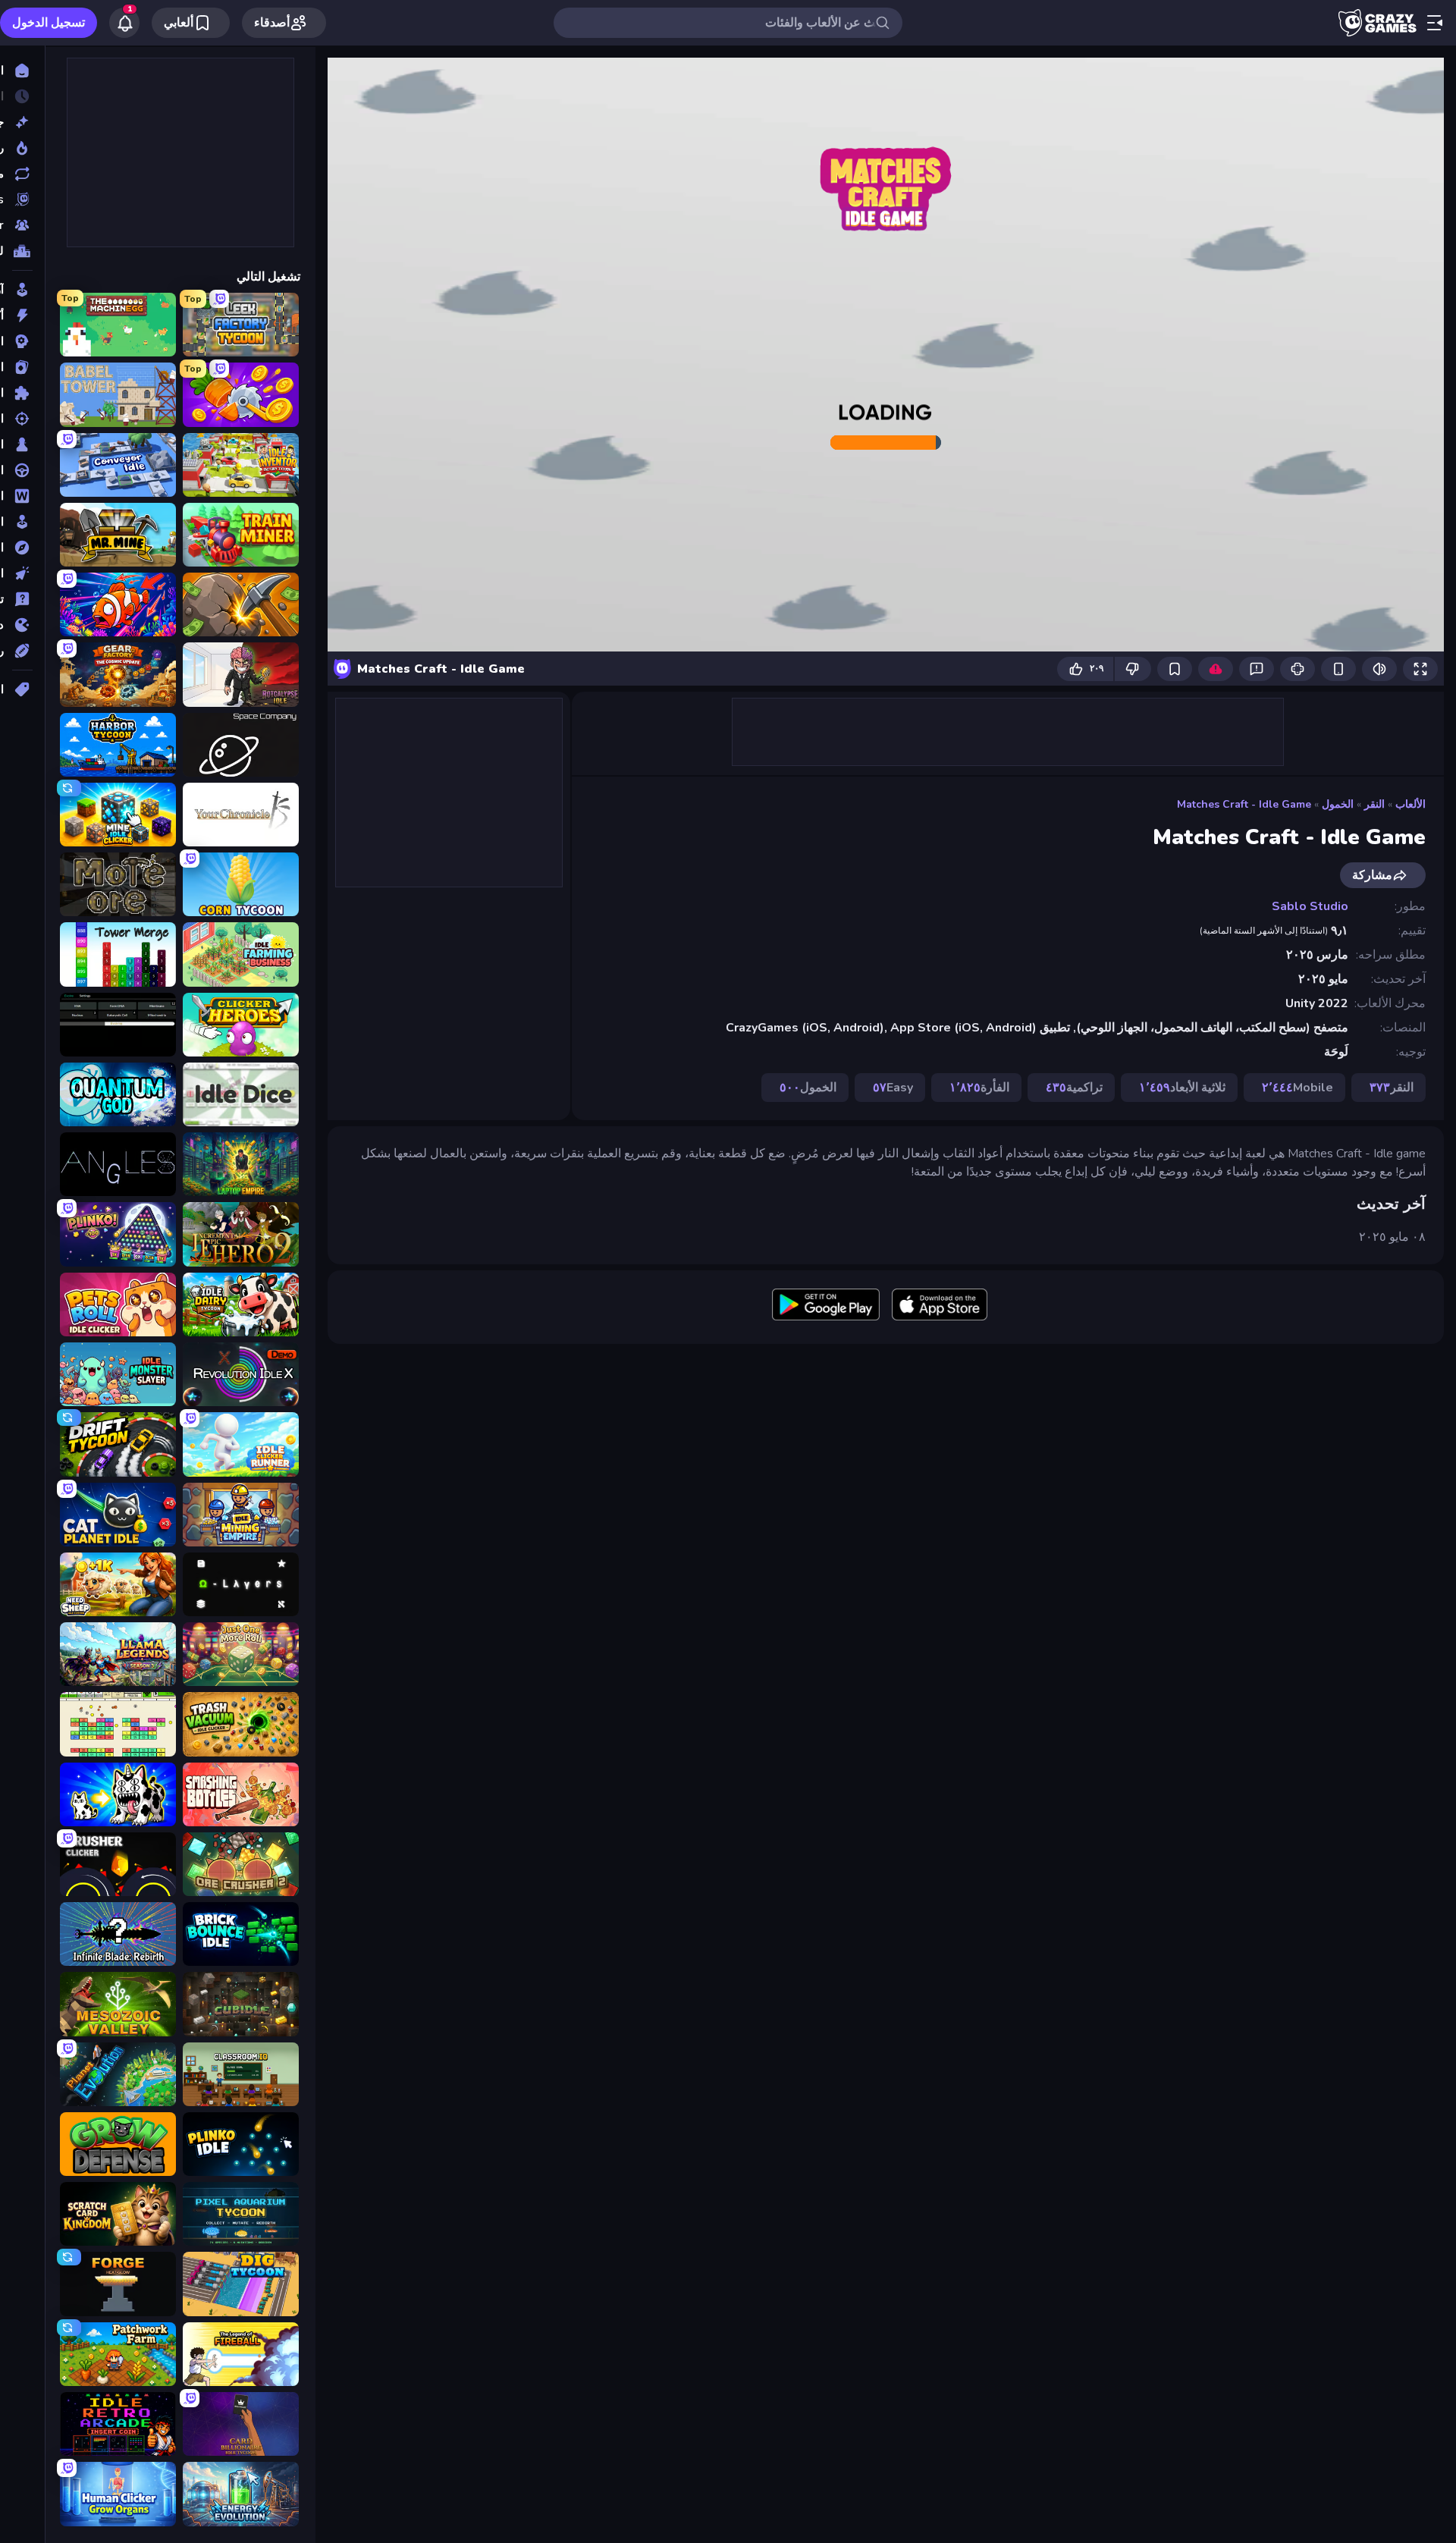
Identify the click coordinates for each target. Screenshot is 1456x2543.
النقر (1374, 804)
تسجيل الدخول (49, 23)
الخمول (1338, 804)
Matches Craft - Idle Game (1244, 804)
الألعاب (1410, 804)
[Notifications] (124, 23)
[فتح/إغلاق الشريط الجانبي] (1435, 23)
